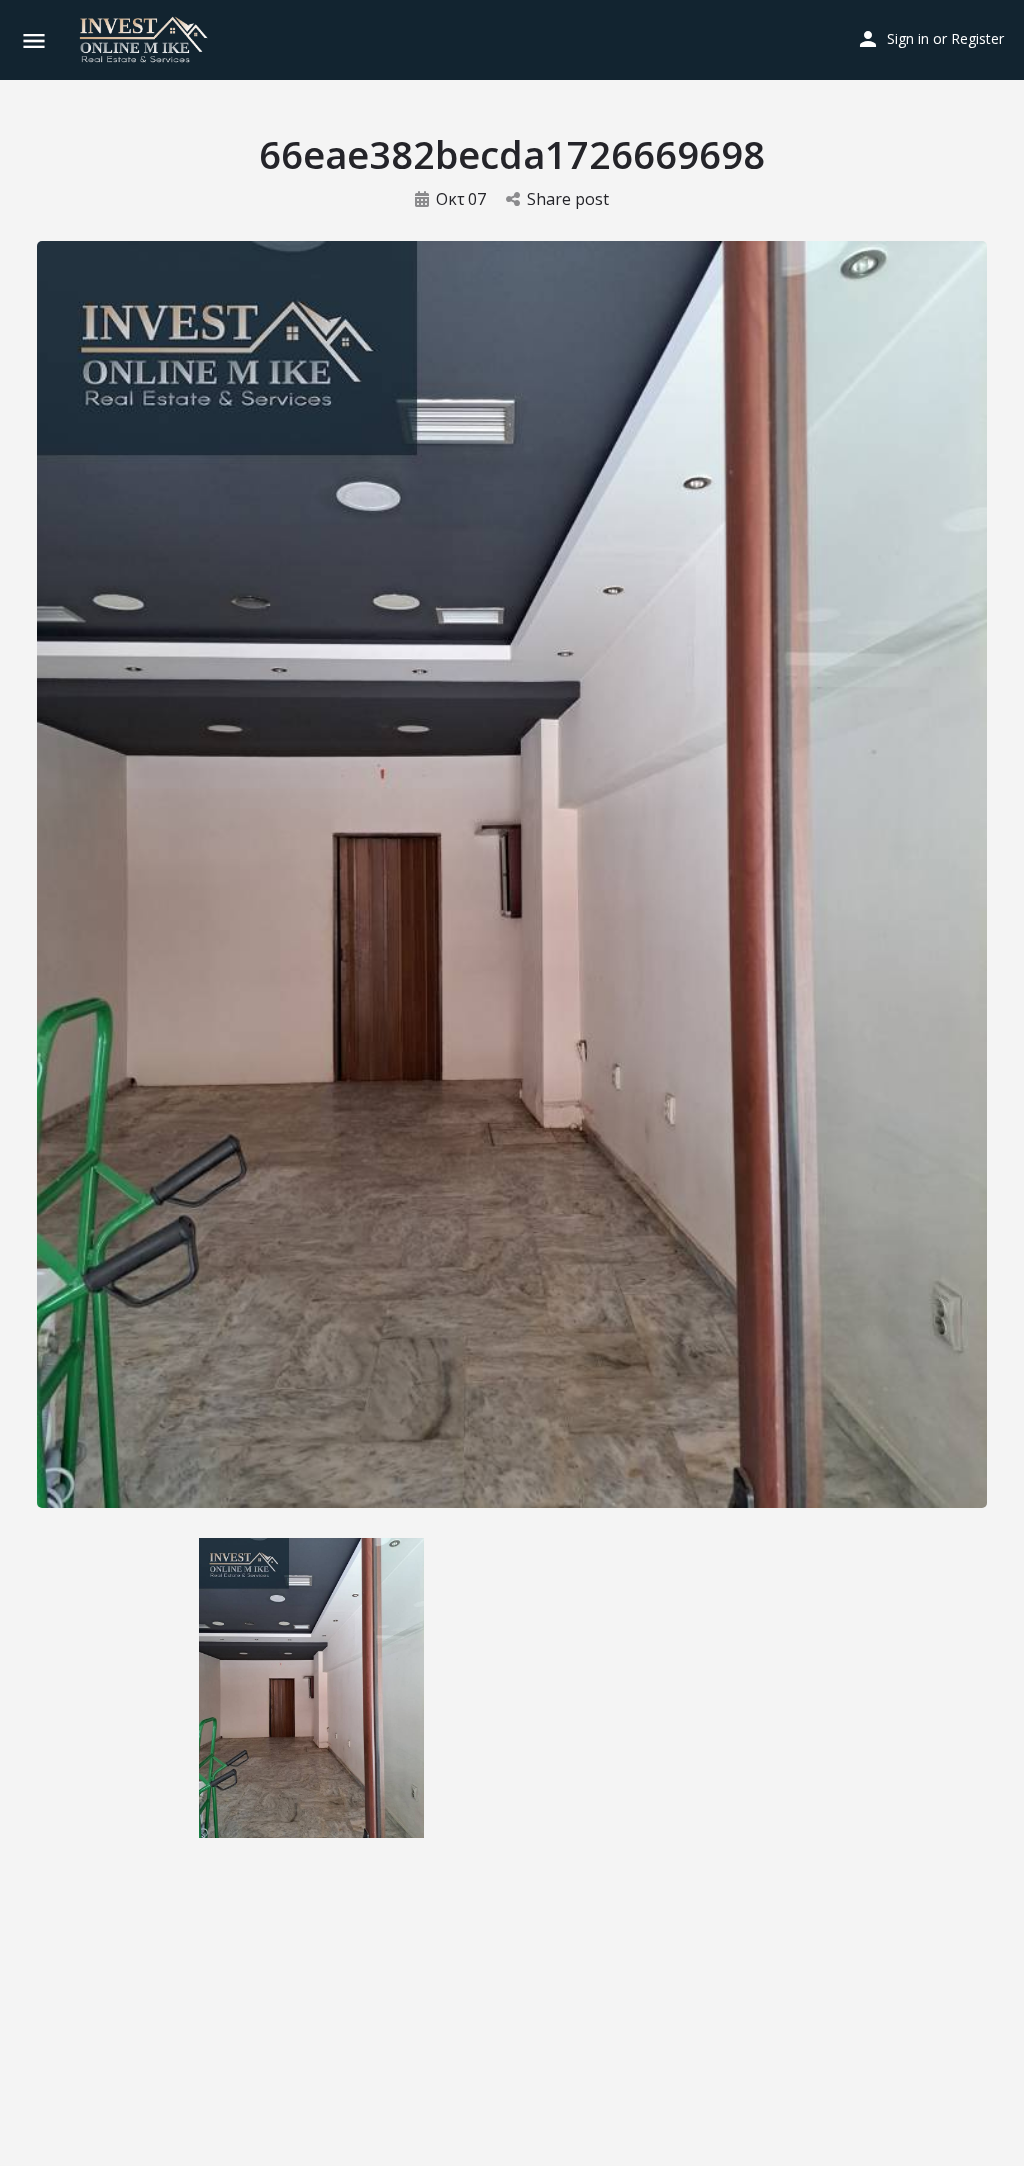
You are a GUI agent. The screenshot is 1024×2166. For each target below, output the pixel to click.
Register (977, 38)
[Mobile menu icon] (34, 40)
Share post (568, 199)
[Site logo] (146, 40)
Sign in (908, 38)
